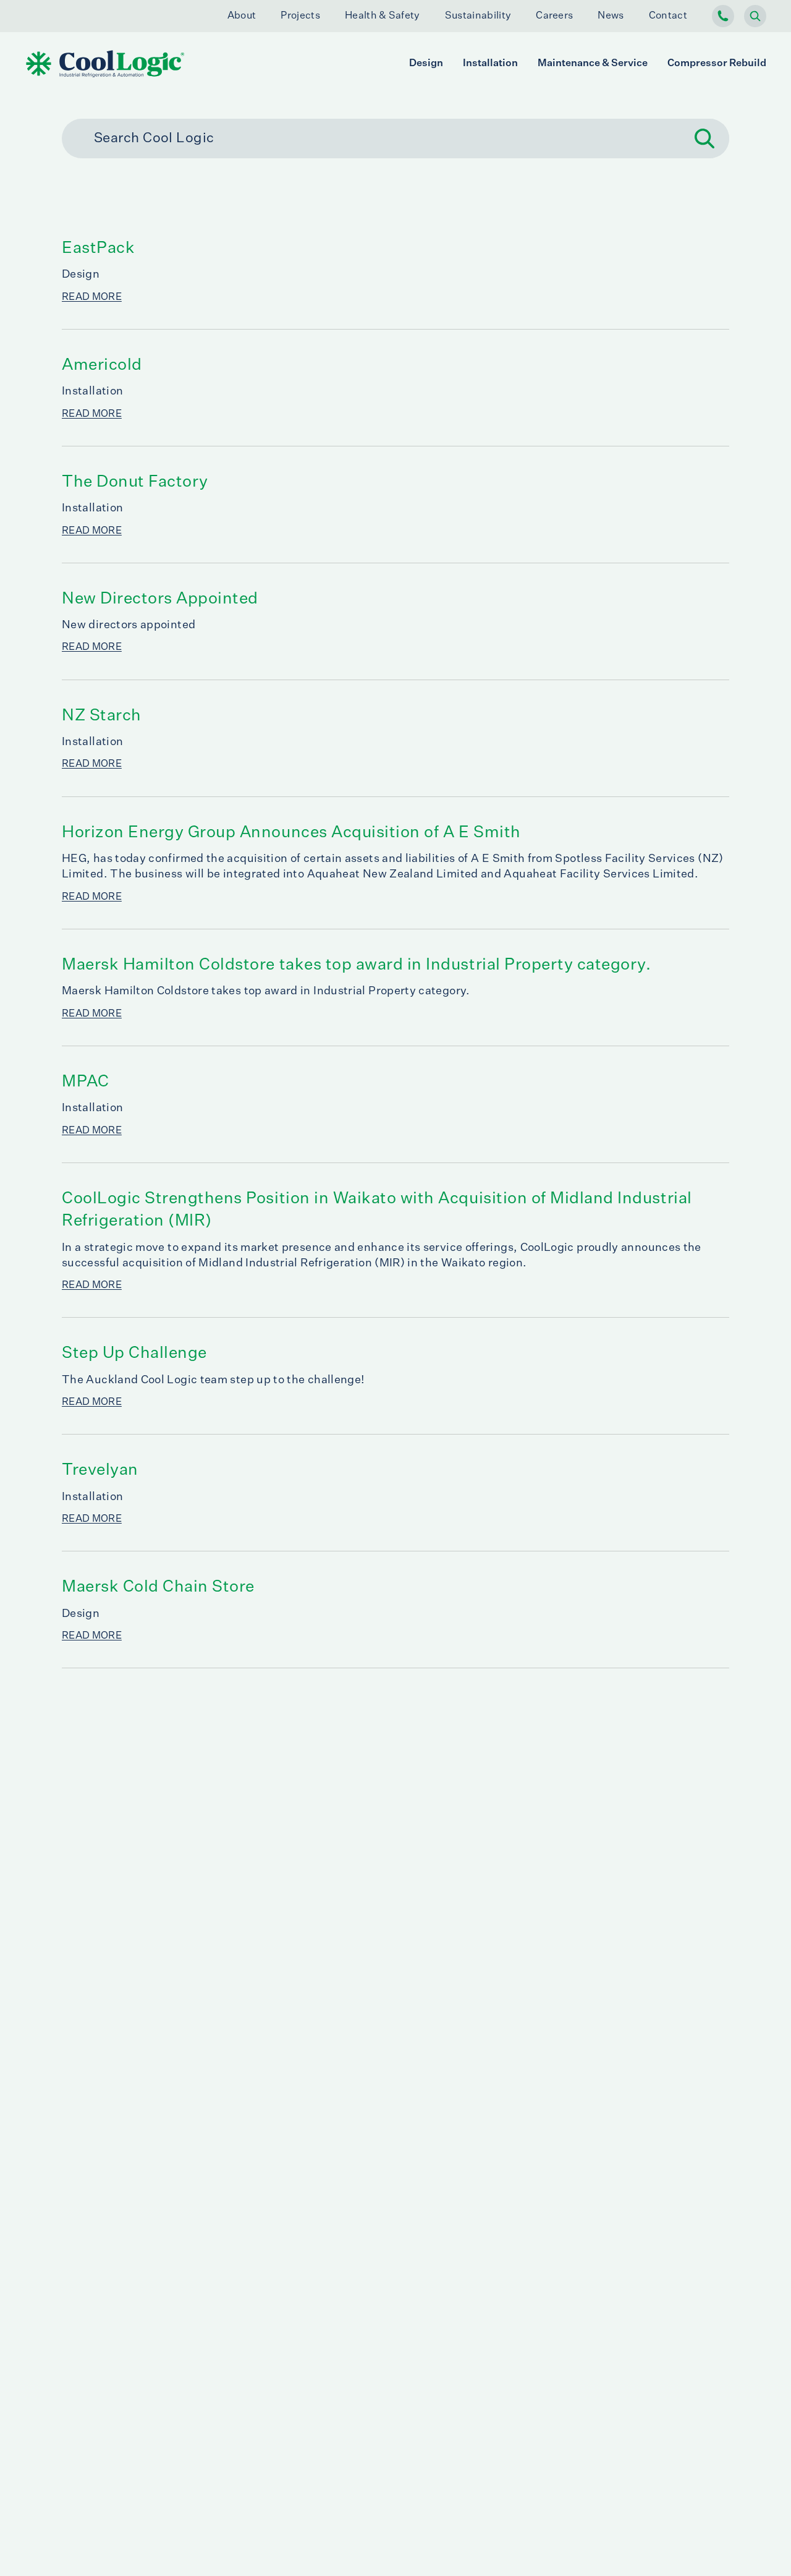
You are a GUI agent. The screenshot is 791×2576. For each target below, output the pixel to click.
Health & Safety (383, 16)
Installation (490, 64)
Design (426, 64)
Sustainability (478, 16)
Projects (300, 16)
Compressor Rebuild (717, 64)
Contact (668, 16)
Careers (554, 16)
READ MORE (92, 297)
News (611, 16)
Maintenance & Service (593, 64)
